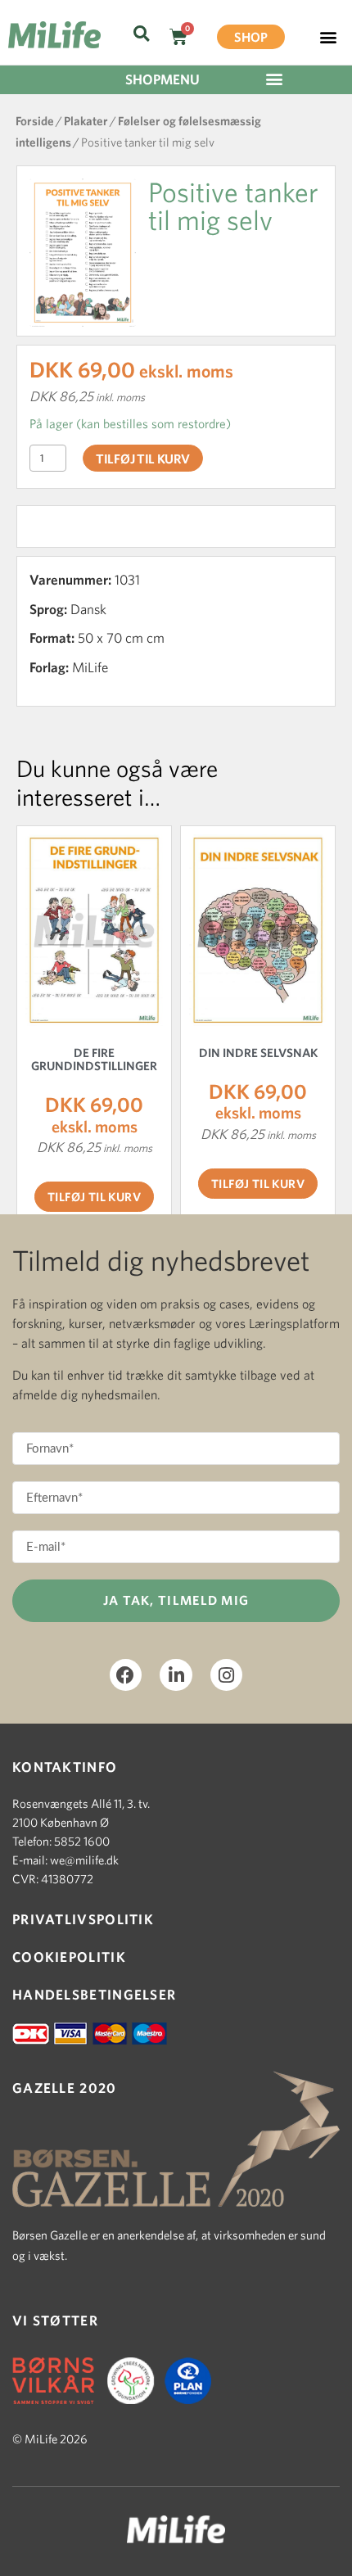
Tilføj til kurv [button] (94, 1197)
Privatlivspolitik (83, 1919)
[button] (141, 34)
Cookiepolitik (69, 1957)
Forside (35, 121)
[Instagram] (227, 1675)
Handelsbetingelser (94, 1994)
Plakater (86, 121)
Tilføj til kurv (143, 459)
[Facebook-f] (126, 1675)
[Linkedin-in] (176, 1675)
